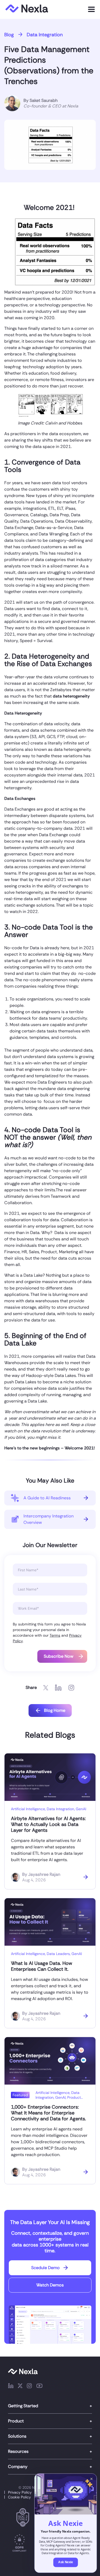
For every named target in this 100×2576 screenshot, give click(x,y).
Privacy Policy (20, 2492)
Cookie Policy (19, 2497)
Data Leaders (58, 1954)
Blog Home (55, 1710)
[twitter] (20, 2387)
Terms (55, 1635)
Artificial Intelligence (28, 1809)
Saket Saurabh (44, 100)
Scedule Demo (45, 2268)
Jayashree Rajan (44, 1874)
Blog (9, 35)
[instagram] (29, 2387)
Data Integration (45, 35)
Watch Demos (50, 2285)
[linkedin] (11, 2387)
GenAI (81, 1809)
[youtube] (39, 2387)
